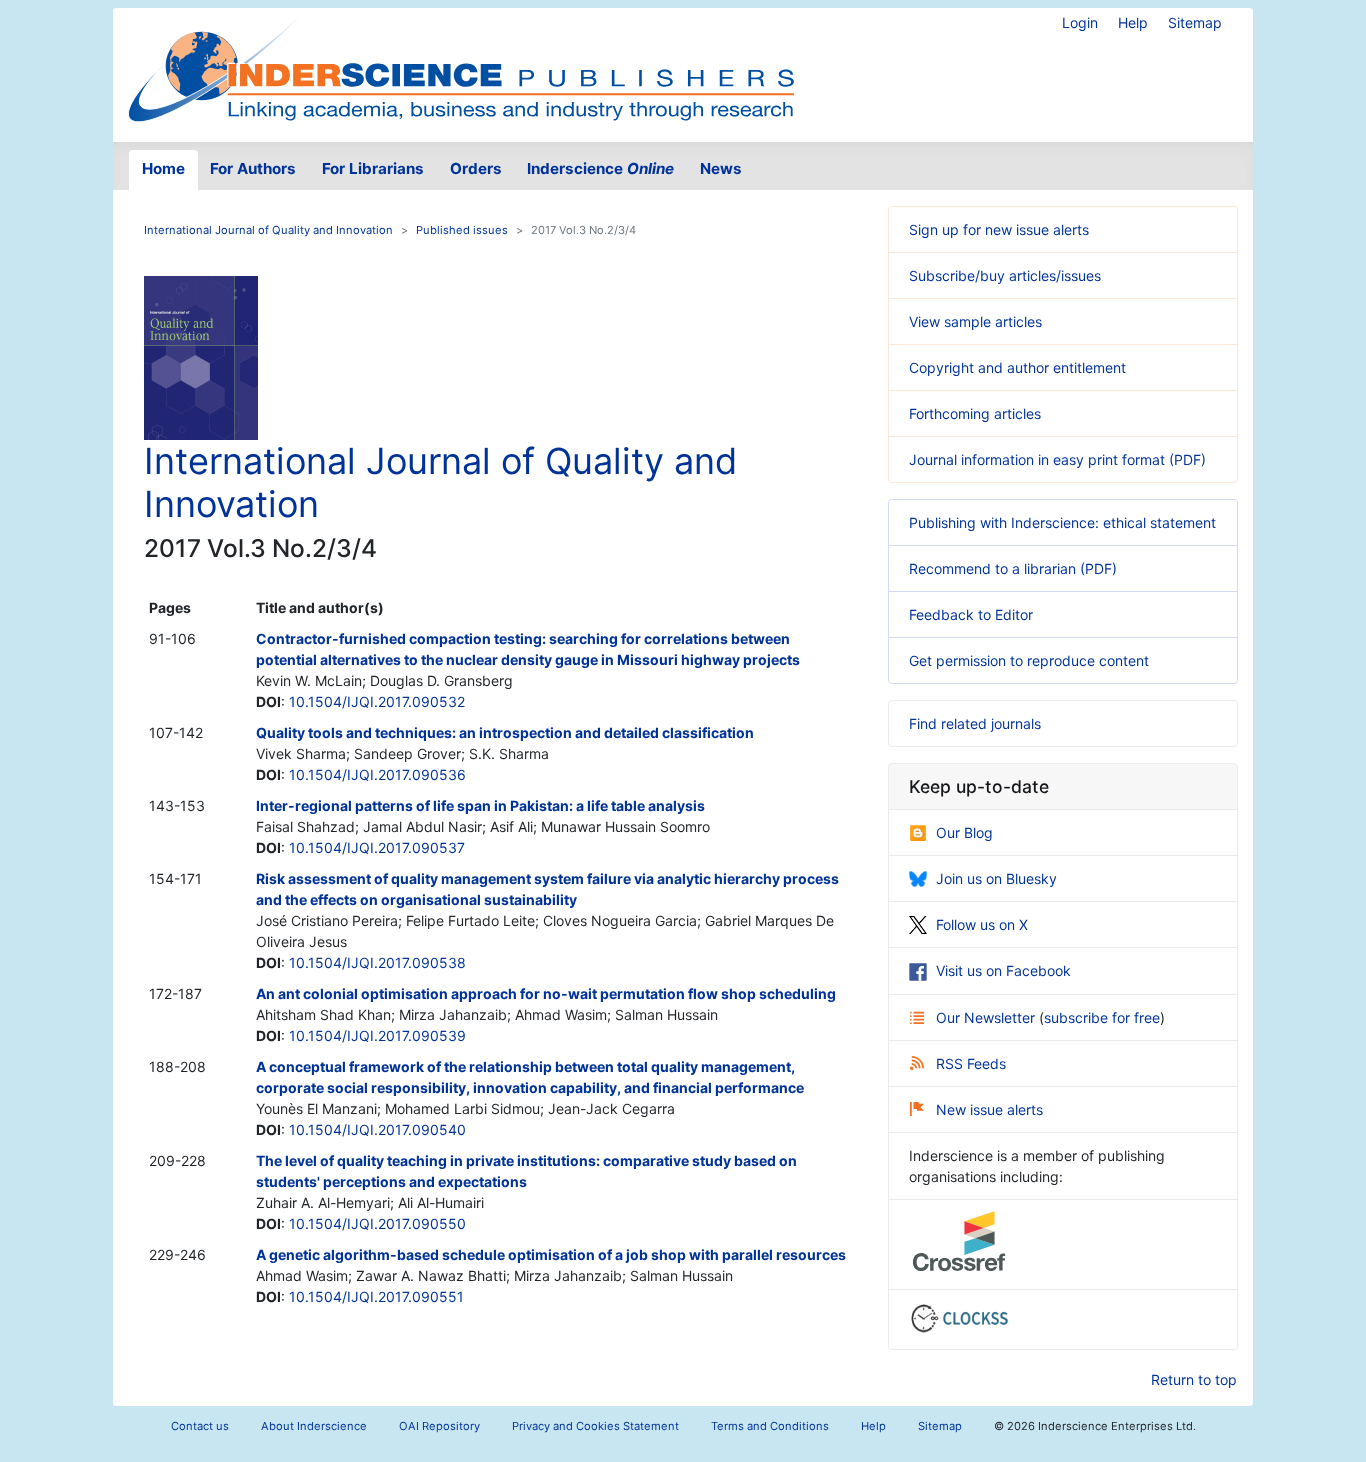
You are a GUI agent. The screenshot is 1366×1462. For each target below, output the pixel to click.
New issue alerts (989, 1109)
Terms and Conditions (770, 1426)
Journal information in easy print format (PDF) (1057, 459)
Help (1133, 22)
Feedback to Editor (971, 614)
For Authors (253, 168)
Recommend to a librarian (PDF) (1013, 568)
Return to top (1194, 1379)
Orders (476, 168)
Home (163, 168)
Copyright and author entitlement (1017, 367)
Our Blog (964, 832)
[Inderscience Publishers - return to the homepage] (461, 67)
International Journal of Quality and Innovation (268, 230)
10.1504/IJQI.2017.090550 (377, 1223)
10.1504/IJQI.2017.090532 (377, 701)
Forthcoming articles (975, 413)
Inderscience (600, 168)
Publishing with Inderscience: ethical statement (1062, 522)
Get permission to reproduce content (1029, 660)
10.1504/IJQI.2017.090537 (377, 847)
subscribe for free (1102, 1017)
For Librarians (373, 168)
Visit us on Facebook (1003, 970)
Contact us (200, 1426)
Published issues (462, 230)
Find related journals (975, 723)
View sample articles (975, 321)
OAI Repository (439, 1426)
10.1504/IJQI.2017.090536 (377, 774)
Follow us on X (982, 924)
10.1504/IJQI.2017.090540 (377, 1129)
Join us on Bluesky (996, 878)
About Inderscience (314, 1426)
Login (1080, 22)
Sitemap (1195, 22)
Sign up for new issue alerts (999, 229)
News (721, 168)
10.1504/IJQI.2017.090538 (377, 962)
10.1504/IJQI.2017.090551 (376, 1296)
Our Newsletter (987, 1017)
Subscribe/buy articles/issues (1005, 275)
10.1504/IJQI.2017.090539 (377, 1035)
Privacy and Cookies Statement (595, 1426)
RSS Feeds (971, 1063)
